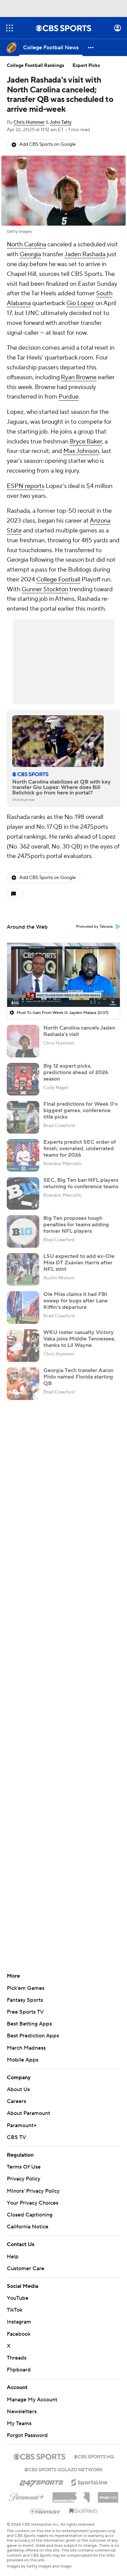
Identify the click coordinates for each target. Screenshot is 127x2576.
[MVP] (108, 2488)
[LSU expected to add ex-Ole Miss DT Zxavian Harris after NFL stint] (23, 1269)
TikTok (15, 2303)
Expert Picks (86, 66)
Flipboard (19, 2363)
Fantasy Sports (25, 2000)
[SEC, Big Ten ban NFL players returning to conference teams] (23, 1193)
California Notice (28, 2220)
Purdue (69, 397)
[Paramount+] (27, 2489)
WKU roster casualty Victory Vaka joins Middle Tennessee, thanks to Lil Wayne (79, 1339)
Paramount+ (22, 2125)
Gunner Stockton (45, 589)
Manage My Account (32, 2393)
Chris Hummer (29, 122)
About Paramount (28, 2113)
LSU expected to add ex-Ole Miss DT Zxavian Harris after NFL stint (79, 1263)
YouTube (18, 2292)
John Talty (61, 122)
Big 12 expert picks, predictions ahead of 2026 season (76, 1072)
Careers (16, 2101)
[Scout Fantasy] (45, 2504)
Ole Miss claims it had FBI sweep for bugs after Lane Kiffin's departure (76, 1301)
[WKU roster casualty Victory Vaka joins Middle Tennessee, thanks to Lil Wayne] (23, 1346)
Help (13, 2250)
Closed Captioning (30, 2208)
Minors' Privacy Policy (33, 2191)
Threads (17, 2351)
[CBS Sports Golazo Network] (64, 2463)
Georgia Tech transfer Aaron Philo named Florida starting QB (78, 1377)
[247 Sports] (41, 2475)
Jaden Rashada (85, 254)
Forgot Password (27, 2429)
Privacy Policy (24, 2179)
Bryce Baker (86, 442)
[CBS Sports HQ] (94, 2450)
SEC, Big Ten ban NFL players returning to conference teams (81, 1183)
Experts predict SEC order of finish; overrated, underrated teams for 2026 (80, 1149)
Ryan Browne (79, 377)
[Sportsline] (90, 2475)
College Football (58, 580)
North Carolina (26, 244)
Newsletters (22, 2405)
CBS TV (16, 2137)
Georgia (30, 254)
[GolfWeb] (83, 2505)
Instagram (19, 2315)
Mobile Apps (23, 2060)
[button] (9, 28)
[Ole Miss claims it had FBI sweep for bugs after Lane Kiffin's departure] (23, 1308)
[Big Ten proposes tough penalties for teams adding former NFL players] (23, 1231)
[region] (63, 975)
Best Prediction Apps (33, 2036)
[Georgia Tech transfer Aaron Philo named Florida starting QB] (23, 1384)
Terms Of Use (24, 2167)
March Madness (26, 2048)
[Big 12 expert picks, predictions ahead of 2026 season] (23, 1079)
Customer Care (26, 2262)
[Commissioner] (71, 2488)
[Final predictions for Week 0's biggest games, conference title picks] (23, 1117)
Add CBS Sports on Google (48, 144)
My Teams (19, 2417)
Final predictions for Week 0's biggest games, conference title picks (80, 1110)
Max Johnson (81, 451)
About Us (18, 2089)
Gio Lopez (80, 303)
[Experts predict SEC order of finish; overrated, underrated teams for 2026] (23, 1155)
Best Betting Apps (29, 2024)
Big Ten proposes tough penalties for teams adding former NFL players (76, 1225)
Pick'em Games (26, 1988)
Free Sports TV (25, 2012)
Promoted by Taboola (94, 927)
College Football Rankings (36, 66)
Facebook (19, 2327)
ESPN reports (26, 486)
